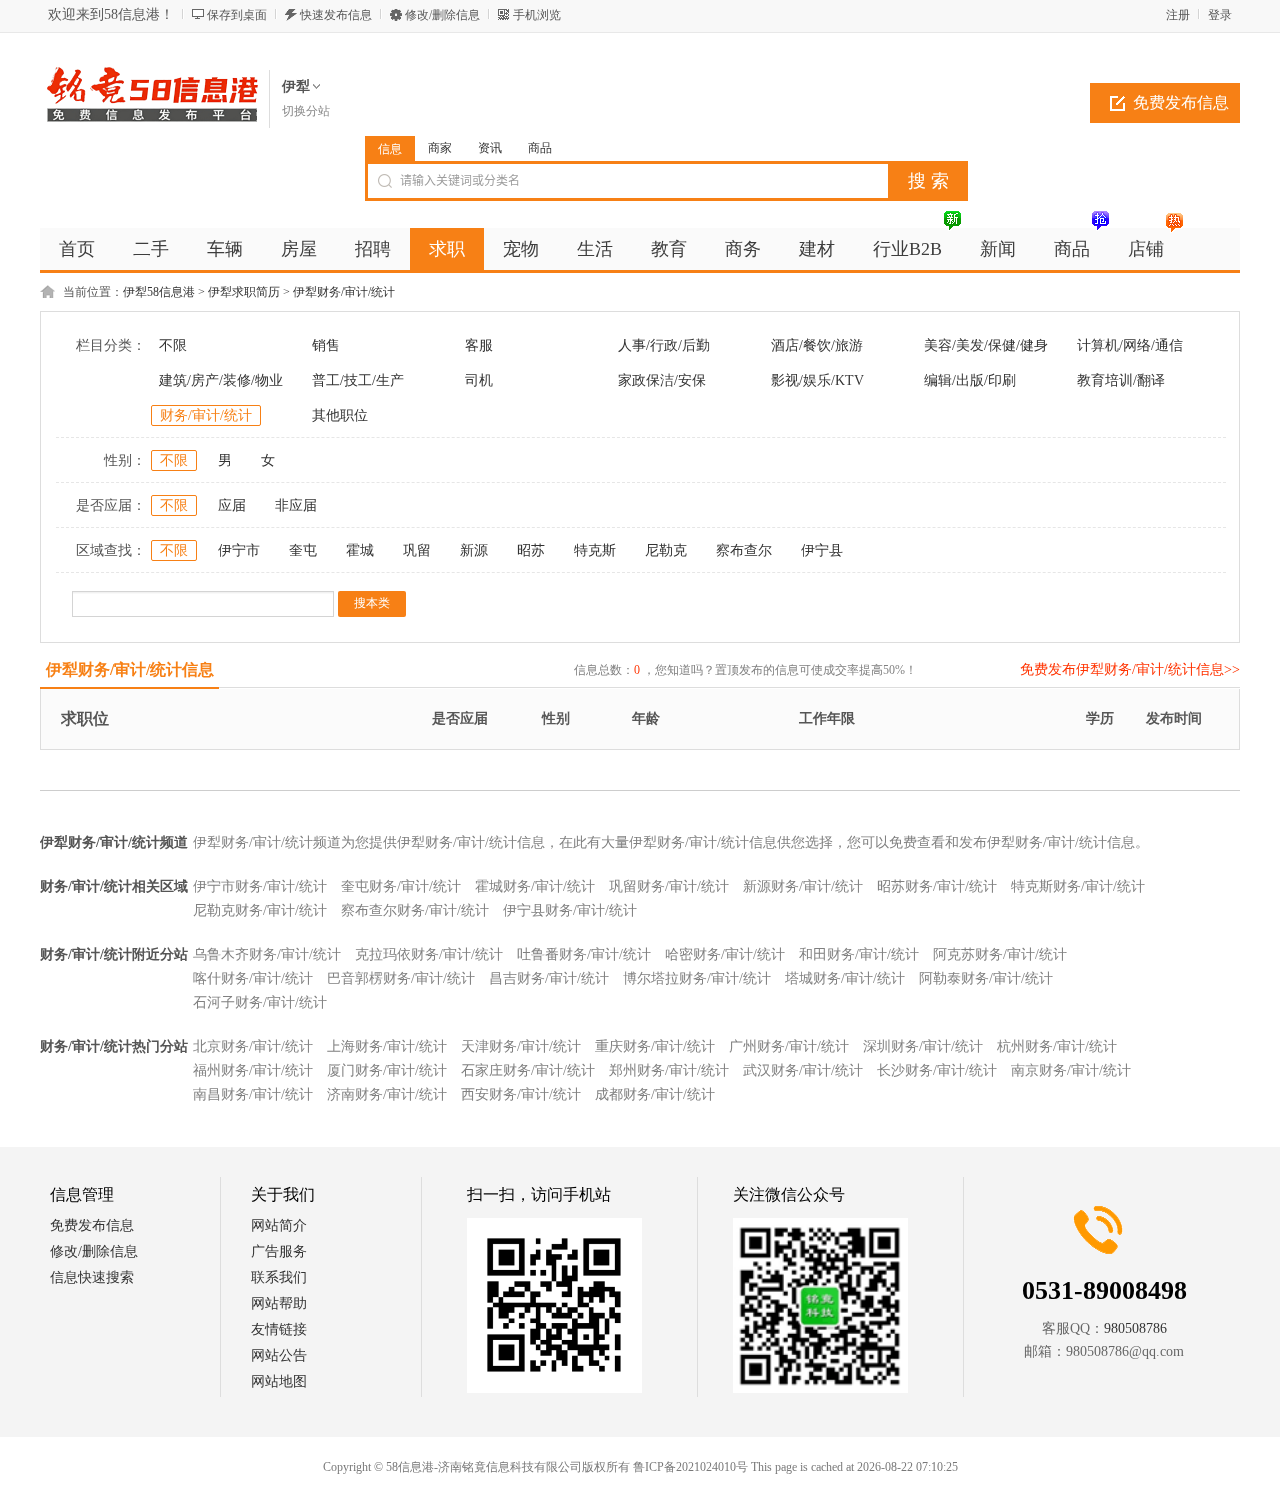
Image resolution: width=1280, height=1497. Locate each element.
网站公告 (279, 1355)
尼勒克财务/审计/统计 (260, 910)
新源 (474, 550)
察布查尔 (744, 550)
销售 (326, 345)
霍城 (360, 550)
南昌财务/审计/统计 (253, 1094)
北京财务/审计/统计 (253, 1046)
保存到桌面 (237, 15)
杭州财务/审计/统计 (1057, 1046)
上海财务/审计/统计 (387, 1046)
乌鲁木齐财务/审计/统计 (267, 954)
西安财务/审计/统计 (521, 1094)
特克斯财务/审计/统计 (1078, 886)
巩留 (417, 550)
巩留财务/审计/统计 (669, 886)
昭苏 (531, 550)
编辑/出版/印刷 (970, 380)
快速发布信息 (336, 15)
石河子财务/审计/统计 (260, 1002)
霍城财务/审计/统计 (535, 886)
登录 (1220, 15)
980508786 (1135, 1328)
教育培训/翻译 (1121, 380)
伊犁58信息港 (159, 292)
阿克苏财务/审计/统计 (1000, 954)
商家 (440, 148)
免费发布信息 (1181, 102)
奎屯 (303, 550)
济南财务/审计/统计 (387, 1094)
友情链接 (279, 1329)
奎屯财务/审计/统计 (401, 886)
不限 (173, 345)
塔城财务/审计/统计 (845, 978)
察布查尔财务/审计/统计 (415, 910)
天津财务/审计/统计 (521, 1046)
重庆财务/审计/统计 (655, 1046)
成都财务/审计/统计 (655, 1094)
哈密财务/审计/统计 (725, 954)
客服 (479, 345)
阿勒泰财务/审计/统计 (986, 978)
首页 (77, 249)
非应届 (296, 505)
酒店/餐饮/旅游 (817, 345)
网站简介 (279, 1225)
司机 (479, 380)
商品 (540, 148)
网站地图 (279, 1381)
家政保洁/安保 (662, 380)
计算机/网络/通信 (1130, 345)
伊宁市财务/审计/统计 (260, 886)
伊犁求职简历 (244, 292)
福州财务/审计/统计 (253, 1070)
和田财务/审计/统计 (859, 954)
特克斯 (595, 550)
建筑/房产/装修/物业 (221, 380)
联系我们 (279, 1277)
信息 (390, 149)
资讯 (490, 148)
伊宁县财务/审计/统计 (570, 910)
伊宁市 (239, 550)
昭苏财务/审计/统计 (937, 886)
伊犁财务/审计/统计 (344, 292)
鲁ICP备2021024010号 (690, 1467)
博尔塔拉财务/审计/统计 (697, 978)
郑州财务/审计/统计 (669, 1070)
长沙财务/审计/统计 (937, 1070)
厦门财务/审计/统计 (387, 1070)
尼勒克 (666, 550)
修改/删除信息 (442, 15)
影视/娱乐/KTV (817, 380)
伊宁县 (822, 550)
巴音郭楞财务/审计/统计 (401, 978)
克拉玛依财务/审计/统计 (429, 954)
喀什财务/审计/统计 (253, 978)
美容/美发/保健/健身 (986, 345)
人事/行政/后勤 (664, 345)
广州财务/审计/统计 (789, 1046)
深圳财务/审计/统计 (923, 1046)
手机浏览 (537, 15)
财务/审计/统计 (206, 415)
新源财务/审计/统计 (803, 886)
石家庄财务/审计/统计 (528, 1070)
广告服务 (279, 1251)
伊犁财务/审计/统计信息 (130, 669)
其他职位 (340, 415)
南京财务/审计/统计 (1071, 1070)
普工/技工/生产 (358, 380)
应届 (232, 505)
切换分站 (306, 111)
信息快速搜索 (92, 1277)
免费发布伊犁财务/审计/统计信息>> (1130, 669)
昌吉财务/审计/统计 (549, 978)
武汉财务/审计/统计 (803, 1070)
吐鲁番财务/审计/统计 (584, 954)
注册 (1178, 15)
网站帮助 (279, 1303)
